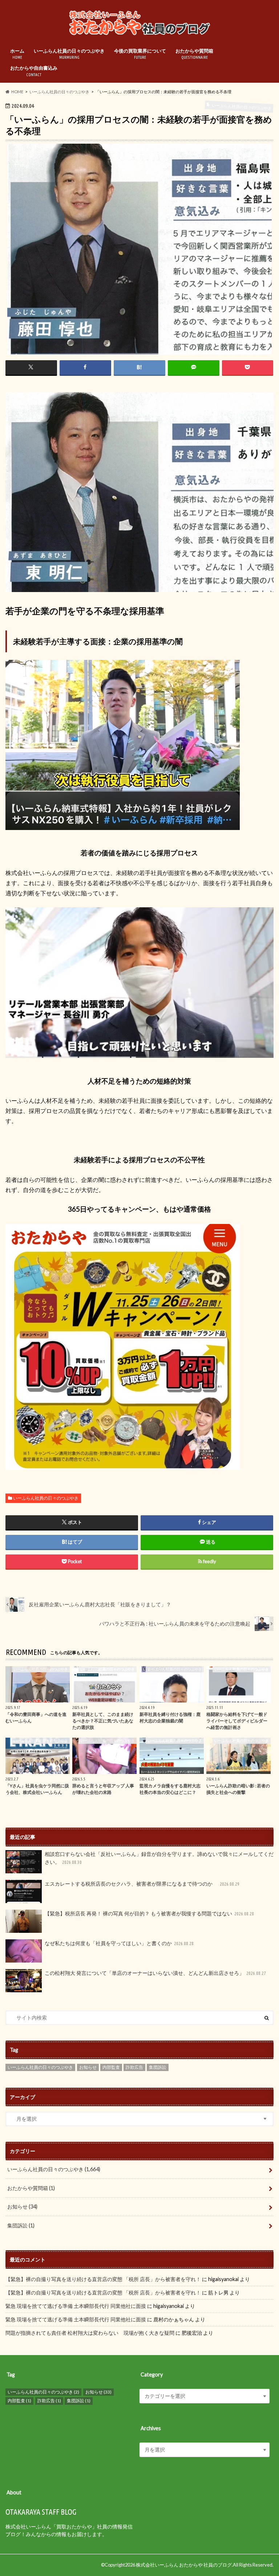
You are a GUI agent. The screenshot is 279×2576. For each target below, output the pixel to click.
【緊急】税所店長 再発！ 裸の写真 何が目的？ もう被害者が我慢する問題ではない (149, 1913)
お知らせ (88, 2067)
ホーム (17, 54)
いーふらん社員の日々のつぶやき (69, 54)
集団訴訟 (158, 2067)
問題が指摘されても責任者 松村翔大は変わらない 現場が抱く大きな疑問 (90, 2333)
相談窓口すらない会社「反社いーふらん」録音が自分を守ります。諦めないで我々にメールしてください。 (159, 1858)
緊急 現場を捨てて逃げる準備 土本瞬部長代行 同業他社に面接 (76, 2306)
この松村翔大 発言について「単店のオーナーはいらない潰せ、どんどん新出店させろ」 (155, 1973)
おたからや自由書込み (34, 71)
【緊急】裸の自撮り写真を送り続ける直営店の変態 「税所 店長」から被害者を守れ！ (103, 2279)
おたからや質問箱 (194, 54)
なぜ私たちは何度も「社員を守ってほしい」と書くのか (119, 1943)
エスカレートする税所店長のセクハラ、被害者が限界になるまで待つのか (142, 1884)
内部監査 (111, 2067)
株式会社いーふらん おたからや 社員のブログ (184, 2565)
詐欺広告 (134, 2067)
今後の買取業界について (140, 54)
